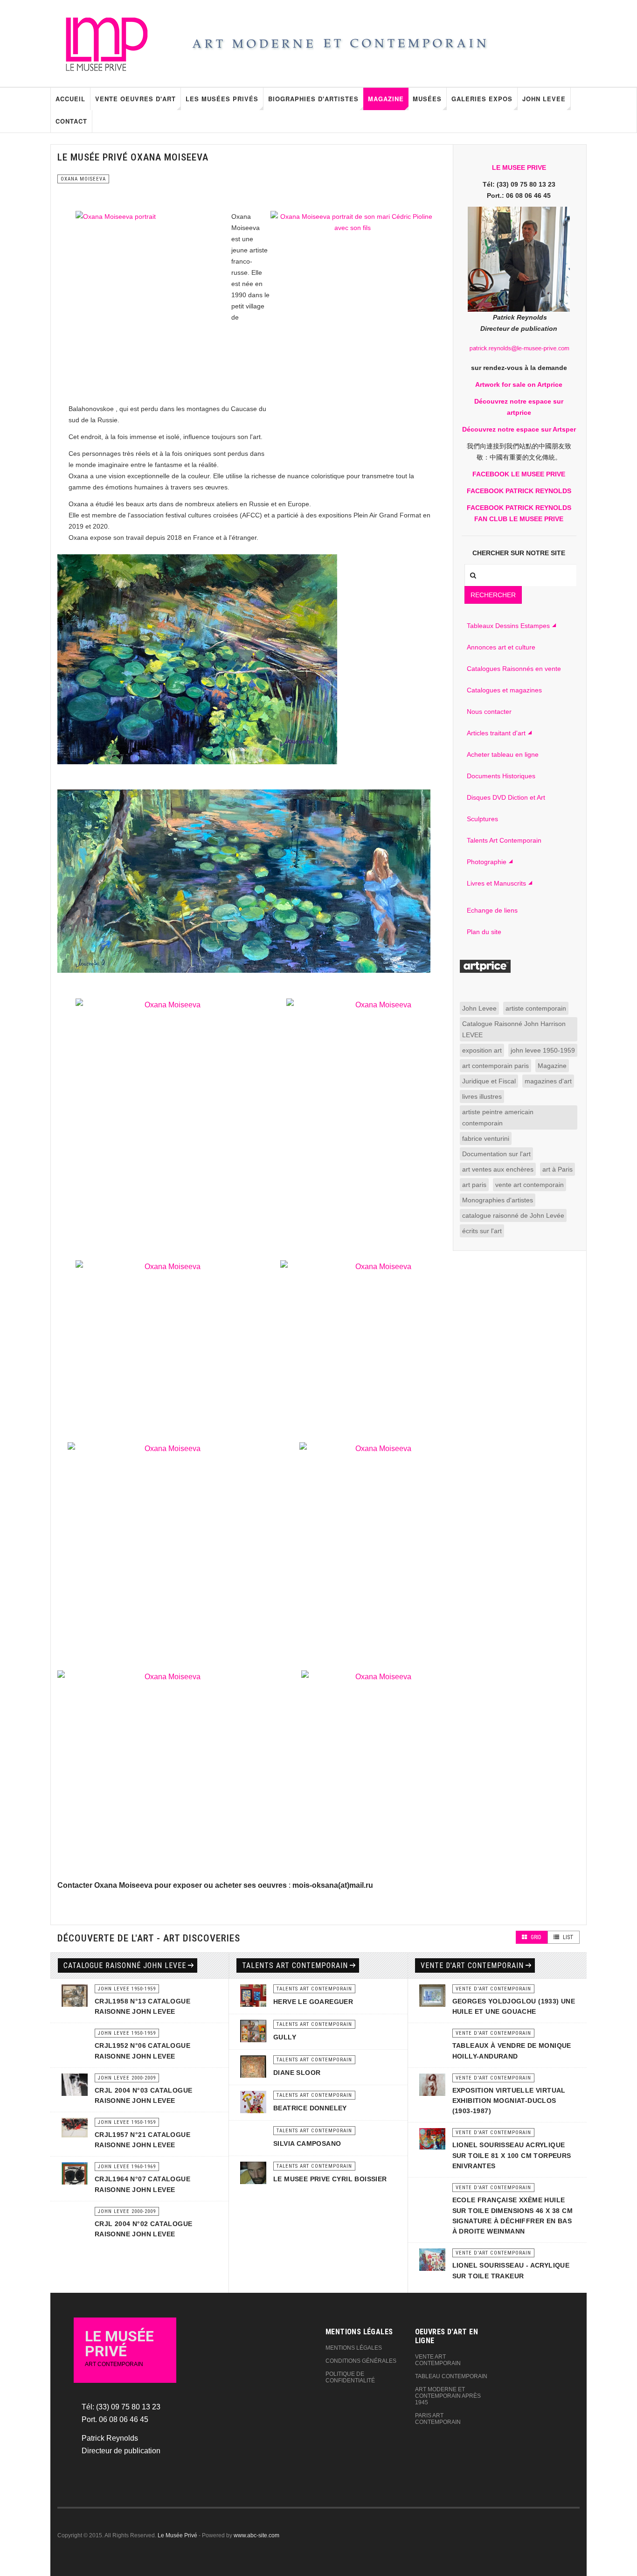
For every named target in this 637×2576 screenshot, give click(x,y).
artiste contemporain (536, 1008)
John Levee (544, 99)
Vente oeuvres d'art (135, 99)
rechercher (493, 595)
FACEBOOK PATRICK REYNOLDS (519, 491)
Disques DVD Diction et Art (506, 797)
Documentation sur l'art (496, 1154)
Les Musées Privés (222, 99)
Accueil (70, 99)
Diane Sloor (297, 2073)
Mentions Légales (354, 2348)
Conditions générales (361, 2361)
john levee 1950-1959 (543, 1050)
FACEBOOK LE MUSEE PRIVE (519, 474)
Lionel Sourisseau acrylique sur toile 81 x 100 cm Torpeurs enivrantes (512, 2155)
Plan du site (484, 932)
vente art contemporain (530, 1185)
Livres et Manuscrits (496, 883)
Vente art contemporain (438, 2360)
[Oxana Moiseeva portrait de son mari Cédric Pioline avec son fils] (353, 321)
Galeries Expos (482, 99)
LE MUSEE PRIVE (519, 168)
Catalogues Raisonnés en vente (514, 669)
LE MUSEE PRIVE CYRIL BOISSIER (330, 2179)
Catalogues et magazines (504, 690)
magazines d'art (548, 1081)
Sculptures (482, 819)
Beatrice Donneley (310, 2108)
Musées (427, 99)
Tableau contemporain (451, 2376)
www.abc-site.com (256, 2535)
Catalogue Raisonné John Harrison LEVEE (514, 1029)
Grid (535, 1937)
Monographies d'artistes (498, 1200)
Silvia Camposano (307, 2143)
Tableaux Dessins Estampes (508, 626)
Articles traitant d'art (496, 733)
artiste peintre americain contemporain (498, 1117)
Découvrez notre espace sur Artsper (519, 429)
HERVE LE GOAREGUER (313, 2002)
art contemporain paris (495, 1066)
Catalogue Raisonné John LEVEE (125, 1965)
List (568, 1937)
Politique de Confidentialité (350, 2377)
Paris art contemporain (438, 2419)
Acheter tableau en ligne (503, 754)
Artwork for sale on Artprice (519, 384)
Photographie (487, 862)
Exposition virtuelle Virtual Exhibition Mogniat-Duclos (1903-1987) (509, 2101)
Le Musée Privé (177, 2535)
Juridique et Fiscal (489, 1081)
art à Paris (557, 1169)
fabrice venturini (486, 1138)
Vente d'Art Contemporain (472, 1965)
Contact (71, 121)
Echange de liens (492, 910)
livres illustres (482, 1096)
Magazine (386, 99)
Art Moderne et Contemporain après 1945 (448, 2396)
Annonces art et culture (501, 647)
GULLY (285, 2037)
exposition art (482, 1050)
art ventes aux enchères (498, 1169)
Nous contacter (489, 712)
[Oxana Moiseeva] (169, 1123)
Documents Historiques (501, 776)
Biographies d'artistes (313, 99)
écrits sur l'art (482, 1231)
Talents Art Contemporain (504, 840)
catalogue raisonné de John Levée (513, 1215)
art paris (474, 1185)
